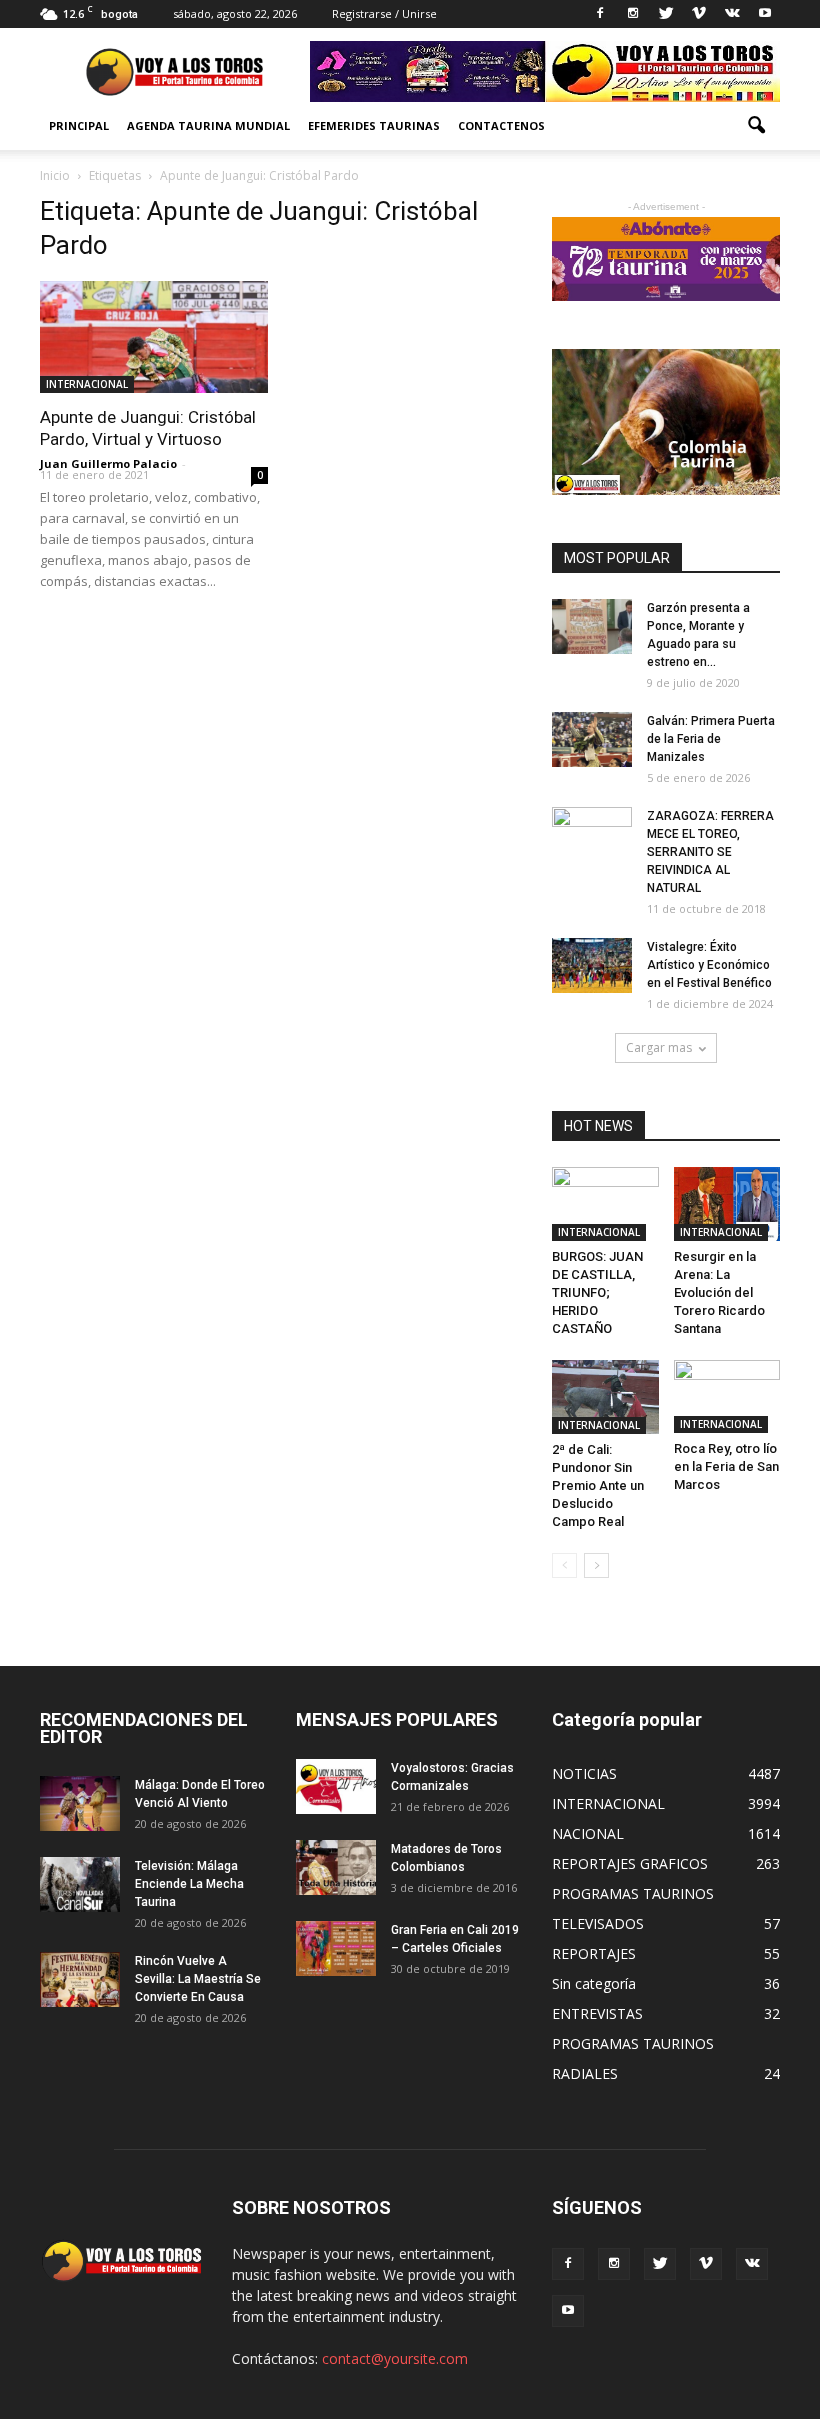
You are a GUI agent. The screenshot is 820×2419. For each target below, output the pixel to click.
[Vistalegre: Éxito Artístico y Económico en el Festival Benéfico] (592, 965)
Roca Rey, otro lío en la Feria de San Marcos (726, 1466)
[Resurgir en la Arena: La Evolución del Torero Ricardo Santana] (727, 1204)
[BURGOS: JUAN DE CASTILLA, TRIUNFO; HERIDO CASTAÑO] (605, 1203)
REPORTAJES (594, 1953)
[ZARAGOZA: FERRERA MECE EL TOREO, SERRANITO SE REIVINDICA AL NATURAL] (592, 835)
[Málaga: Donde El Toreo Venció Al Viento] (80, 1803)
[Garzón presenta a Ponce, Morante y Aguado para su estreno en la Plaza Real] (592, 626)
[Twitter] (666, 14)
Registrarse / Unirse (384, 13)
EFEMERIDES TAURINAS (374, 125)
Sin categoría (594, 1983)
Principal (79, 125)
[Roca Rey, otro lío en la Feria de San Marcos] (727, 1396)
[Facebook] (600, 14)
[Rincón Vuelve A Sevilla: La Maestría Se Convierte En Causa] (80, 1979)
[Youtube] (765, 14)
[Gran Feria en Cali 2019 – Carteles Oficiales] (336, 1948)
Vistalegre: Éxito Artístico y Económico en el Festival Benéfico (709, 965)
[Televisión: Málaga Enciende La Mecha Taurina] (80, 1884)
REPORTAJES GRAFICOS (630, 1863)
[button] (756, 126)
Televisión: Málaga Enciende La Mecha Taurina (189, 1884)
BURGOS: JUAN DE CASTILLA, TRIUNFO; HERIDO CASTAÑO (597, 1292)
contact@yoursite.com (395, 2358)
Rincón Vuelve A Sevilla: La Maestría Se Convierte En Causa (198, 1979)
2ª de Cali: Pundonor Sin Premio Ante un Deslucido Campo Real (598, 1485)
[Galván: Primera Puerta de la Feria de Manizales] (592, 739)
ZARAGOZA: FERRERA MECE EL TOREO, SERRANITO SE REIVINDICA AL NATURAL (710, 852)
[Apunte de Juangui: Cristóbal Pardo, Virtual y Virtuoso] (154, 337)
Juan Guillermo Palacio (108, 463)
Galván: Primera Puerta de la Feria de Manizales (711, 739)
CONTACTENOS (501, 125)
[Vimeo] (699, 14)
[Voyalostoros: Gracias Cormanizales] (336, 1786)
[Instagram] (633, 14)
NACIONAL (588, 1833)
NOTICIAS (584, 1773)
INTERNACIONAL (87, 384)
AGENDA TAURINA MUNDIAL (208, 125)
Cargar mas (659, 1047)
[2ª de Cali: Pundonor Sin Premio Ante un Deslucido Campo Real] (605, 1397)
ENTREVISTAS (597, 2013)
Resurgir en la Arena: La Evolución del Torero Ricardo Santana (719, 1292)
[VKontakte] (732, 14)
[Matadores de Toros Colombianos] (336, 1867)
